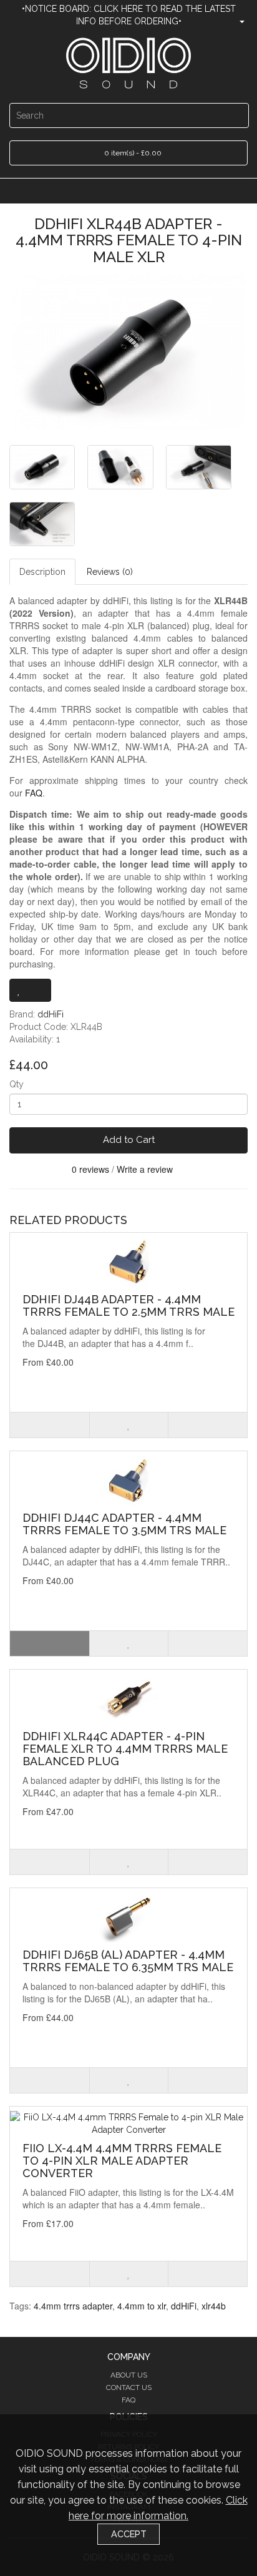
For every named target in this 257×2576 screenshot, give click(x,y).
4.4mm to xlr (142, 2306)
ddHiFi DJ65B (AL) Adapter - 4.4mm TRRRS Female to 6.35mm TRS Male (128, 1961)
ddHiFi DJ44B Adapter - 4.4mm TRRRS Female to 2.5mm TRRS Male (128, 1305)
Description (42, 572)
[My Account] (237, 21)
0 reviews (90, 1169)
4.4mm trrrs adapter (73, 2306)
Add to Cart (129, 1140)
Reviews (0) (110, 572)
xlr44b (214, 2306)
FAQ (34, 793)
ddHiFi (51, 1014)
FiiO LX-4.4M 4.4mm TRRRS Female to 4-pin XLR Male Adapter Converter (122, 2161)
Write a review (145, 1169)
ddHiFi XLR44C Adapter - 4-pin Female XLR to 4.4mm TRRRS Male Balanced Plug (125, 1749)
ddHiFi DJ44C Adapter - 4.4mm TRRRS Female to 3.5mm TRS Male (124, 1524)
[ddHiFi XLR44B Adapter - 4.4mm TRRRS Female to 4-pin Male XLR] (128, 352)
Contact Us (129, 2387)
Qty (17, 1084)
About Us (129, 2375)
